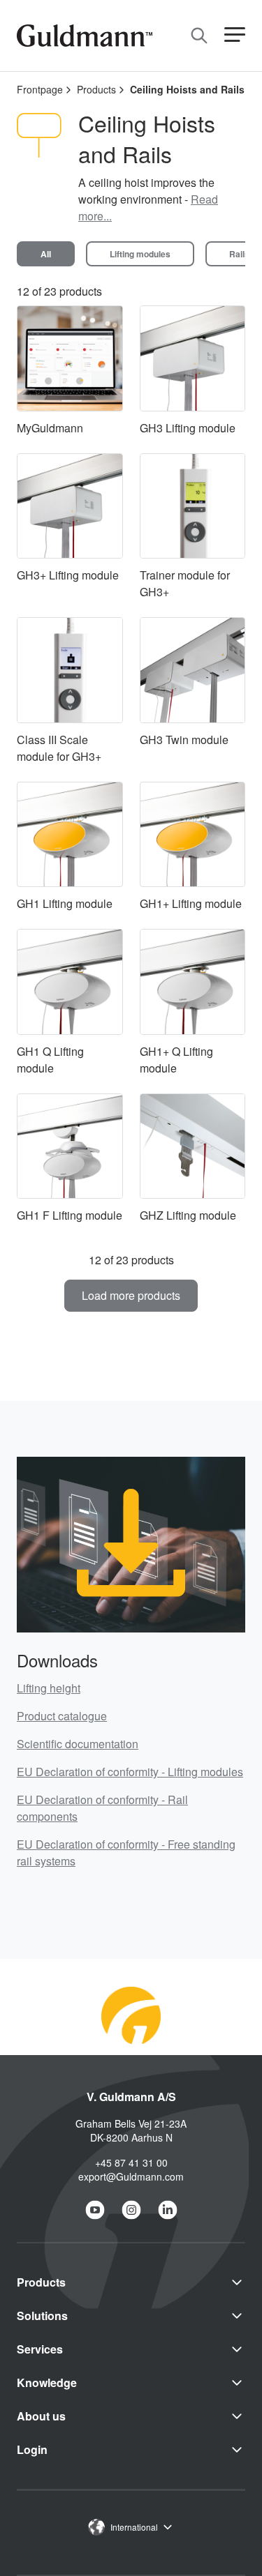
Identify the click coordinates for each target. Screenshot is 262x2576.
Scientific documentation (78, 1744)
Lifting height (49, 1688)
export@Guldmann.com (131, 2176)
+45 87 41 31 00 (131, 2162)
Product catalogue (62, 1716)
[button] (235, 35)
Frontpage (40, 89)
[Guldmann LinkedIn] (168, 2210)
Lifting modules (140, 254)
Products (96, 89)
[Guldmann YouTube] (95, 2210)
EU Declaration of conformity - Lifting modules (130, 1772)
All (46, 254)
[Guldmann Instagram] (131, 2210)
